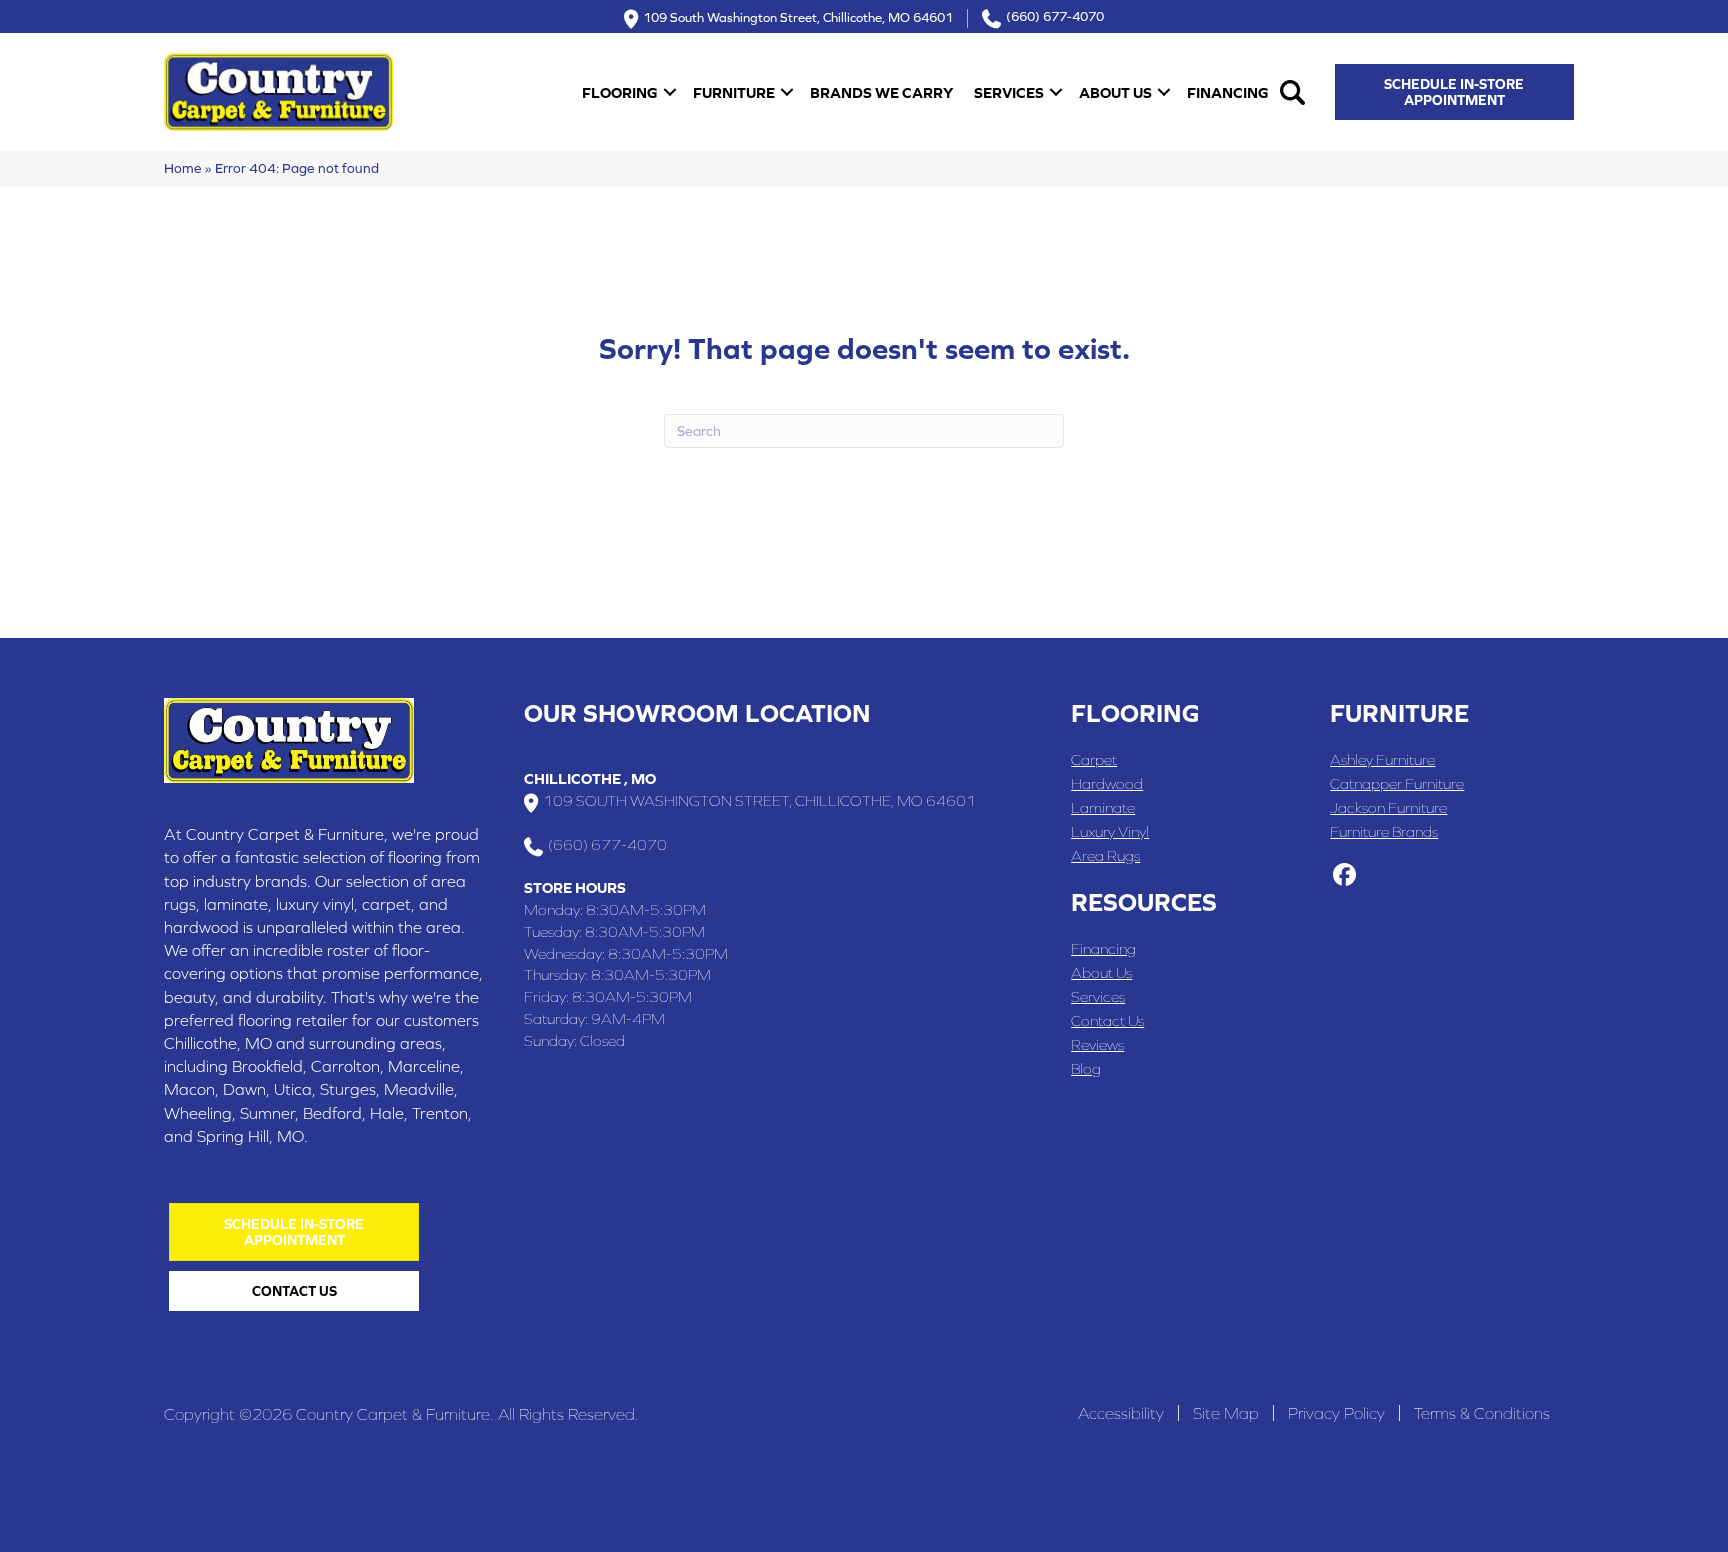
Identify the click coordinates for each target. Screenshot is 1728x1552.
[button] (670, 92)
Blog (1086, 1068)
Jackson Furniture (1388, 807)
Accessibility (1121, 1413)
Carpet (1094, 759)
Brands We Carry (881, 92)
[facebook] (1344, 876)
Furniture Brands (1384, 831)
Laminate (1103, 807)
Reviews (1097, 1044)
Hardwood (1107, 783)
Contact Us (1107, 1020)
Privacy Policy (1336, 1413)
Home (183, 168)
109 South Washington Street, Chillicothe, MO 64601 (798, 16)
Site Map (1226, 1413)
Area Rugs (1105, 855)
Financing (1228, 92)
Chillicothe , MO (590, 778)
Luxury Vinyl (1110, 831)
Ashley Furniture (1382, 759)
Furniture (734, 92)
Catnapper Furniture (1397, 783)
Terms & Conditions (1482, 1413)
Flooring (620, 92)
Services (1009, 92)
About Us (1115, 92)
